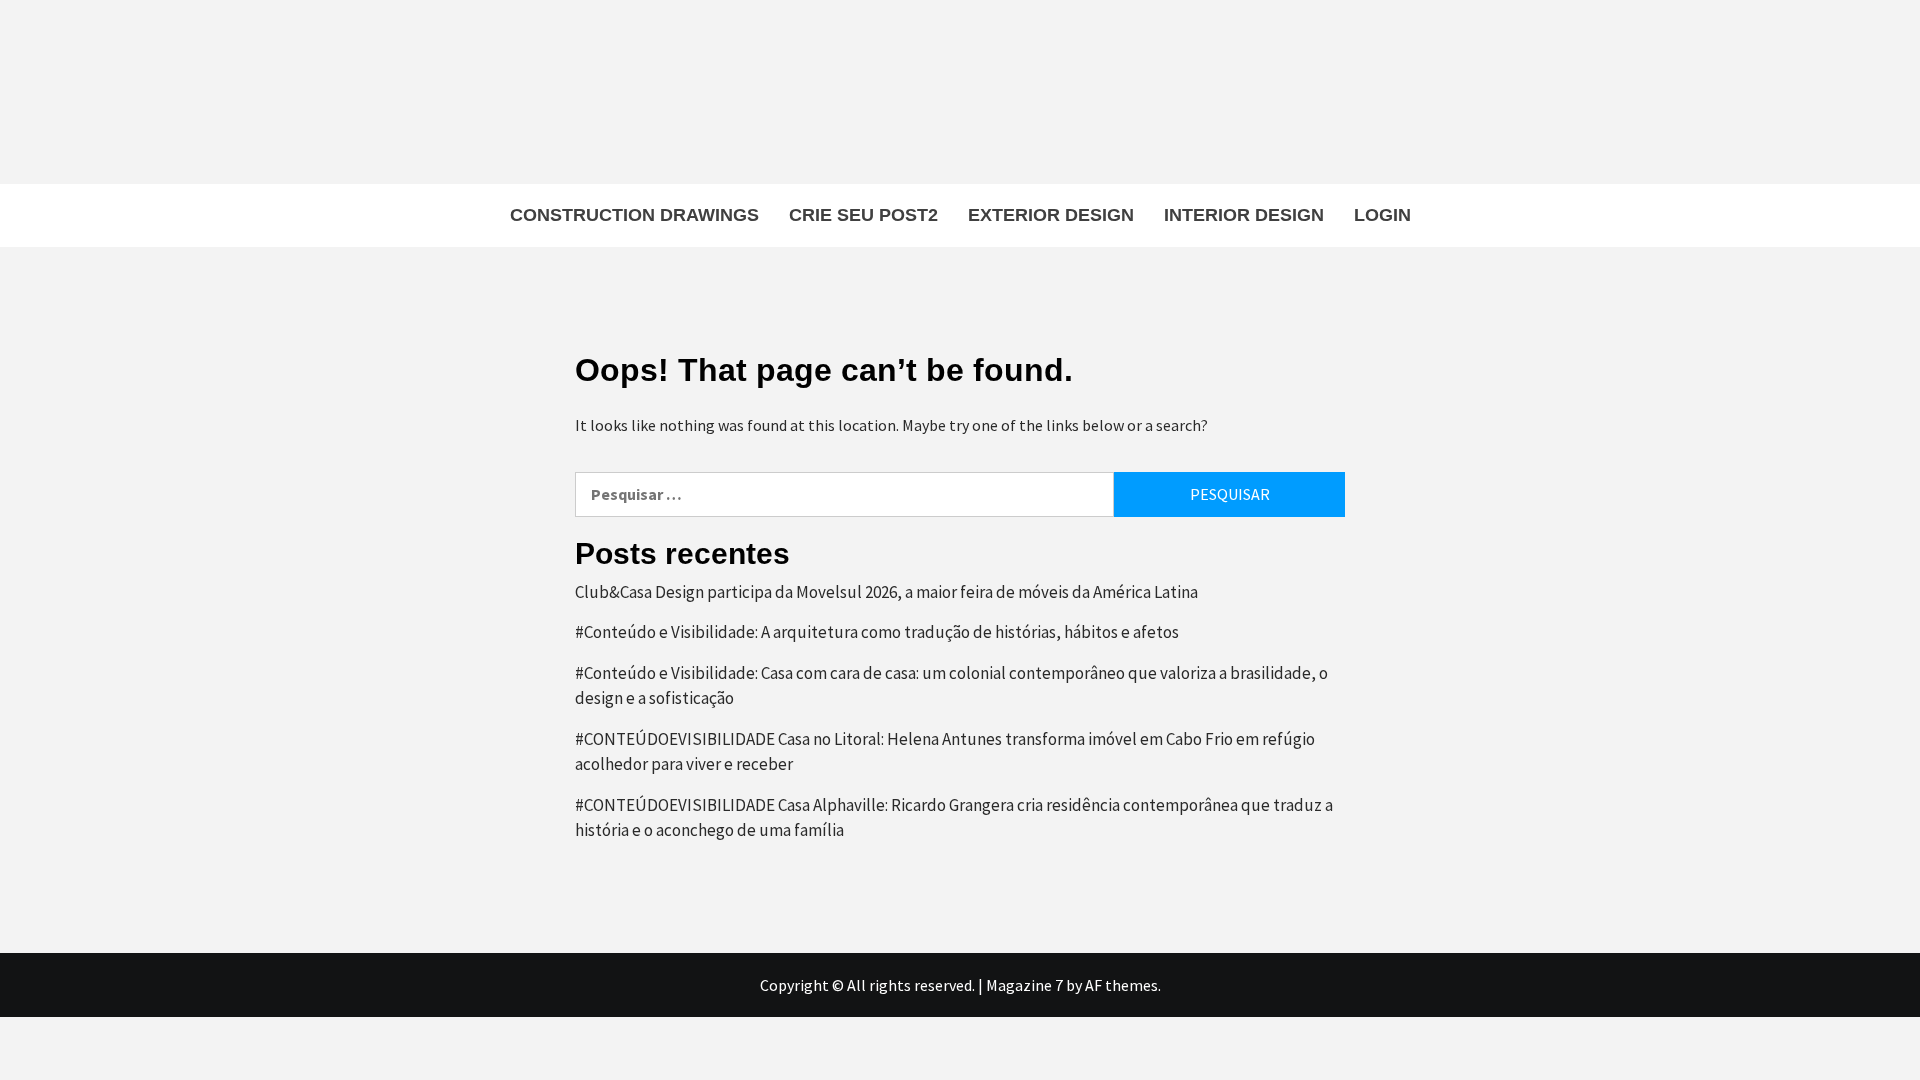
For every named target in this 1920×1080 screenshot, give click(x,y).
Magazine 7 (1024, 985)
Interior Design (1244, 215)
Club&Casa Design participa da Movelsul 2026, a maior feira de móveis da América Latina (886, 592)
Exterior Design (1051, 215)
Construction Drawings (634, 215)
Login (1382, 215)
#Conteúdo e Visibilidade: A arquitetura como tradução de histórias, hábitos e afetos (877, 632)
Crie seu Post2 (863, 215)
